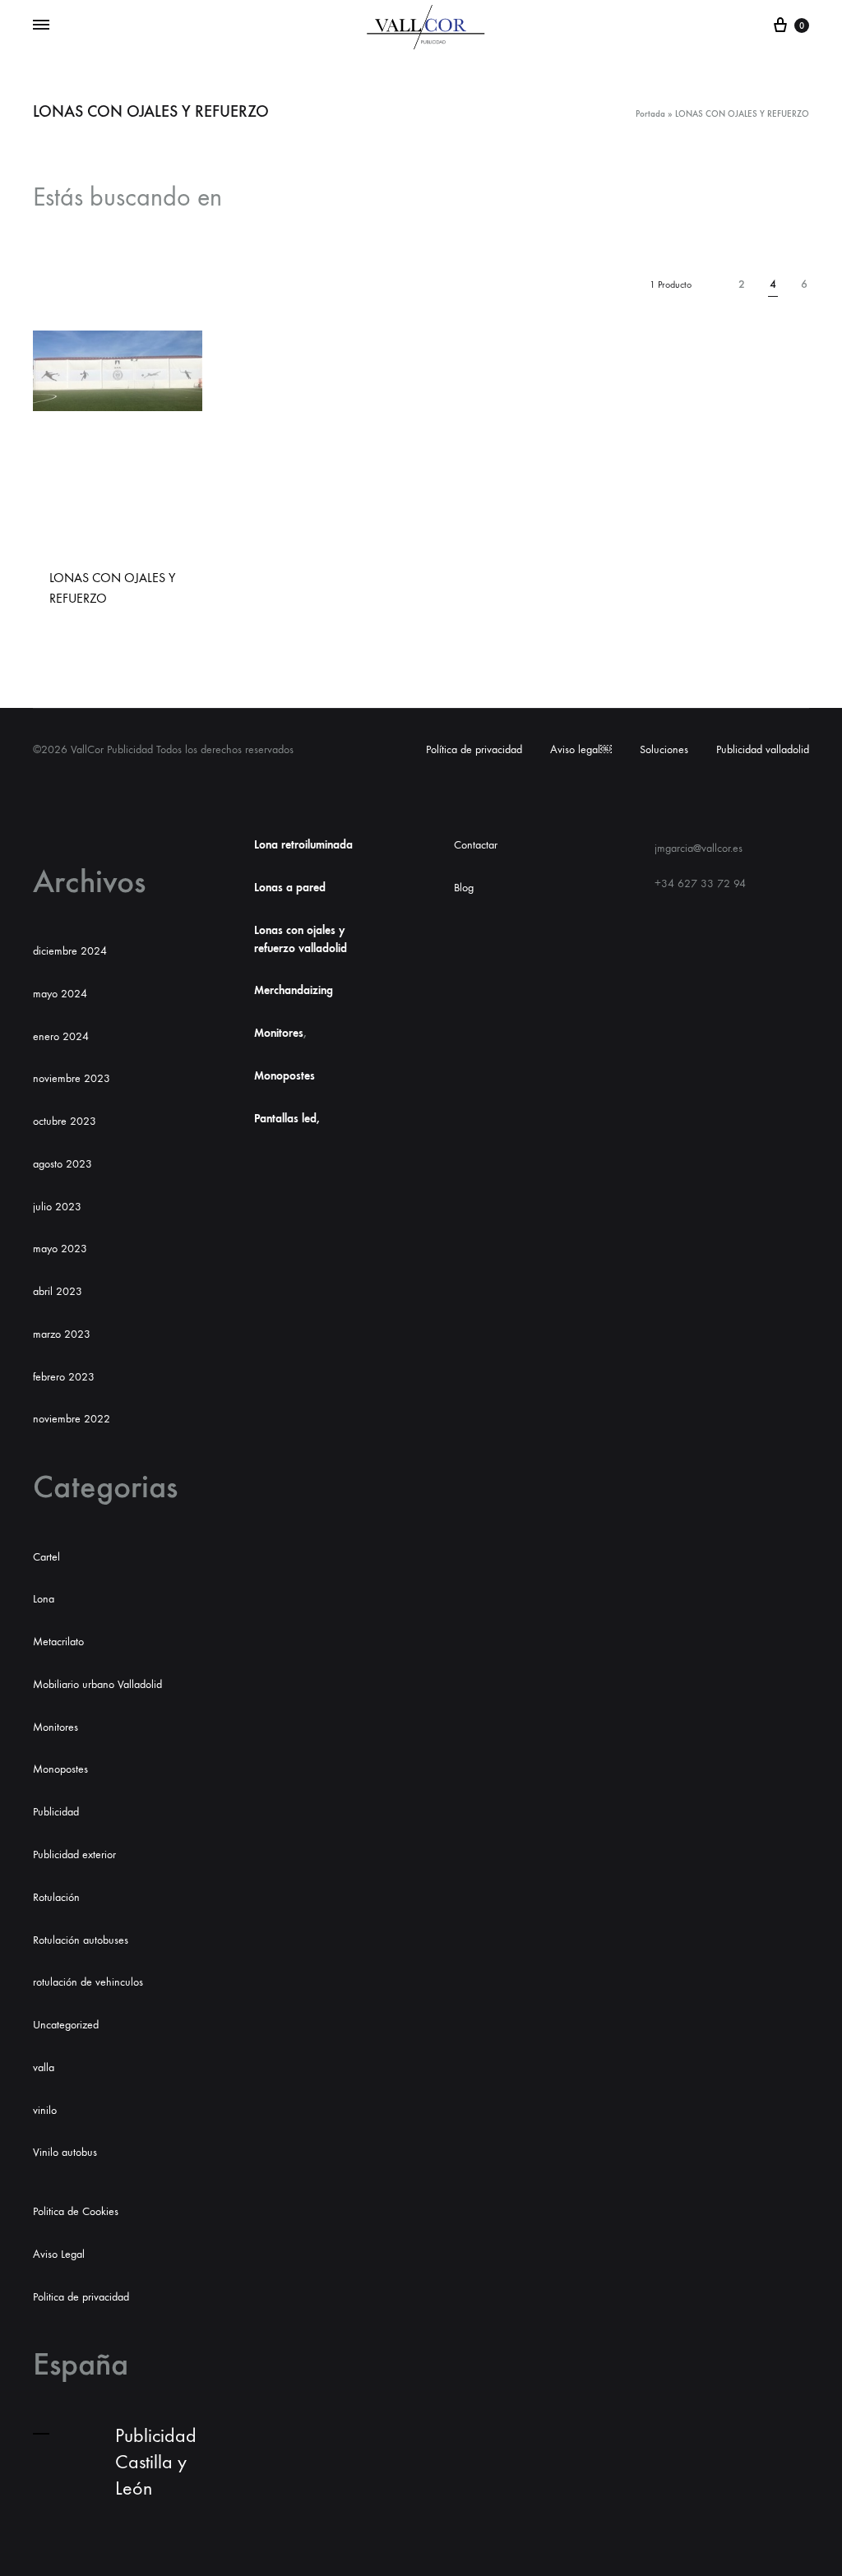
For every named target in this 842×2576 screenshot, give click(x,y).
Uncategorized (66, 2025)
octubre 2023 (65, 1121)
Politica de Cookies (76, 2211)
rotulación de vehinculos (88, 1982)
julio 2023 (57, 1207)
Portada (650, 114)
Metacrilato (58, 1642)
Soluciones (664, 749)
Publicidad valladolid (763, 749)
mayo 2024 (60, 994)
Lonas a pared (290, 888)
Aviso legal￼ (581, 749)
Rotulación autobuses (81, 1940)
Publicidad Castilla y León (156, 2462)
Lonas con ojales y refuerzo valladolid (301, 939)
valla (44, 2067)
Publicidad (56, 1812)
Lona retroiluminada (303, 845)
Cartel (46, 1557)
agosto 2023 (62, 1164)
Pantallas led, (287, 1119)
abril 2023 (58, 1291)
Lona (44, 1599)
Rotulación (56, 1897)
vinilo (45, 2110)
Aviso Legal (59, 2254)
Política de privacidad (474, 749)
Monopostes (60, 1769)
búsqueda (288, 197)
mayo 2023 (60, 1249)
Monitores (56, 1727)
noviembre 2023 (72, 1078)
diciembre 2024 (70, 951)
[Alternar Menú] (41, 25)
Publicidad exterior (74, 1855)
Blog (464, 888)
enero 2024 (61, 1036)
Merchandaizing (294, 990)
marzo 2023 (62, 1334)
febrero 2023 (64, 1377)
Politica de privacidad (81, 2297)
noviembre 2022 (72, 1419)
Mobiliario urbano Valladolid (97, 1684)
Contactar (476, 845)
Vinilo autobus (65, 2152)
